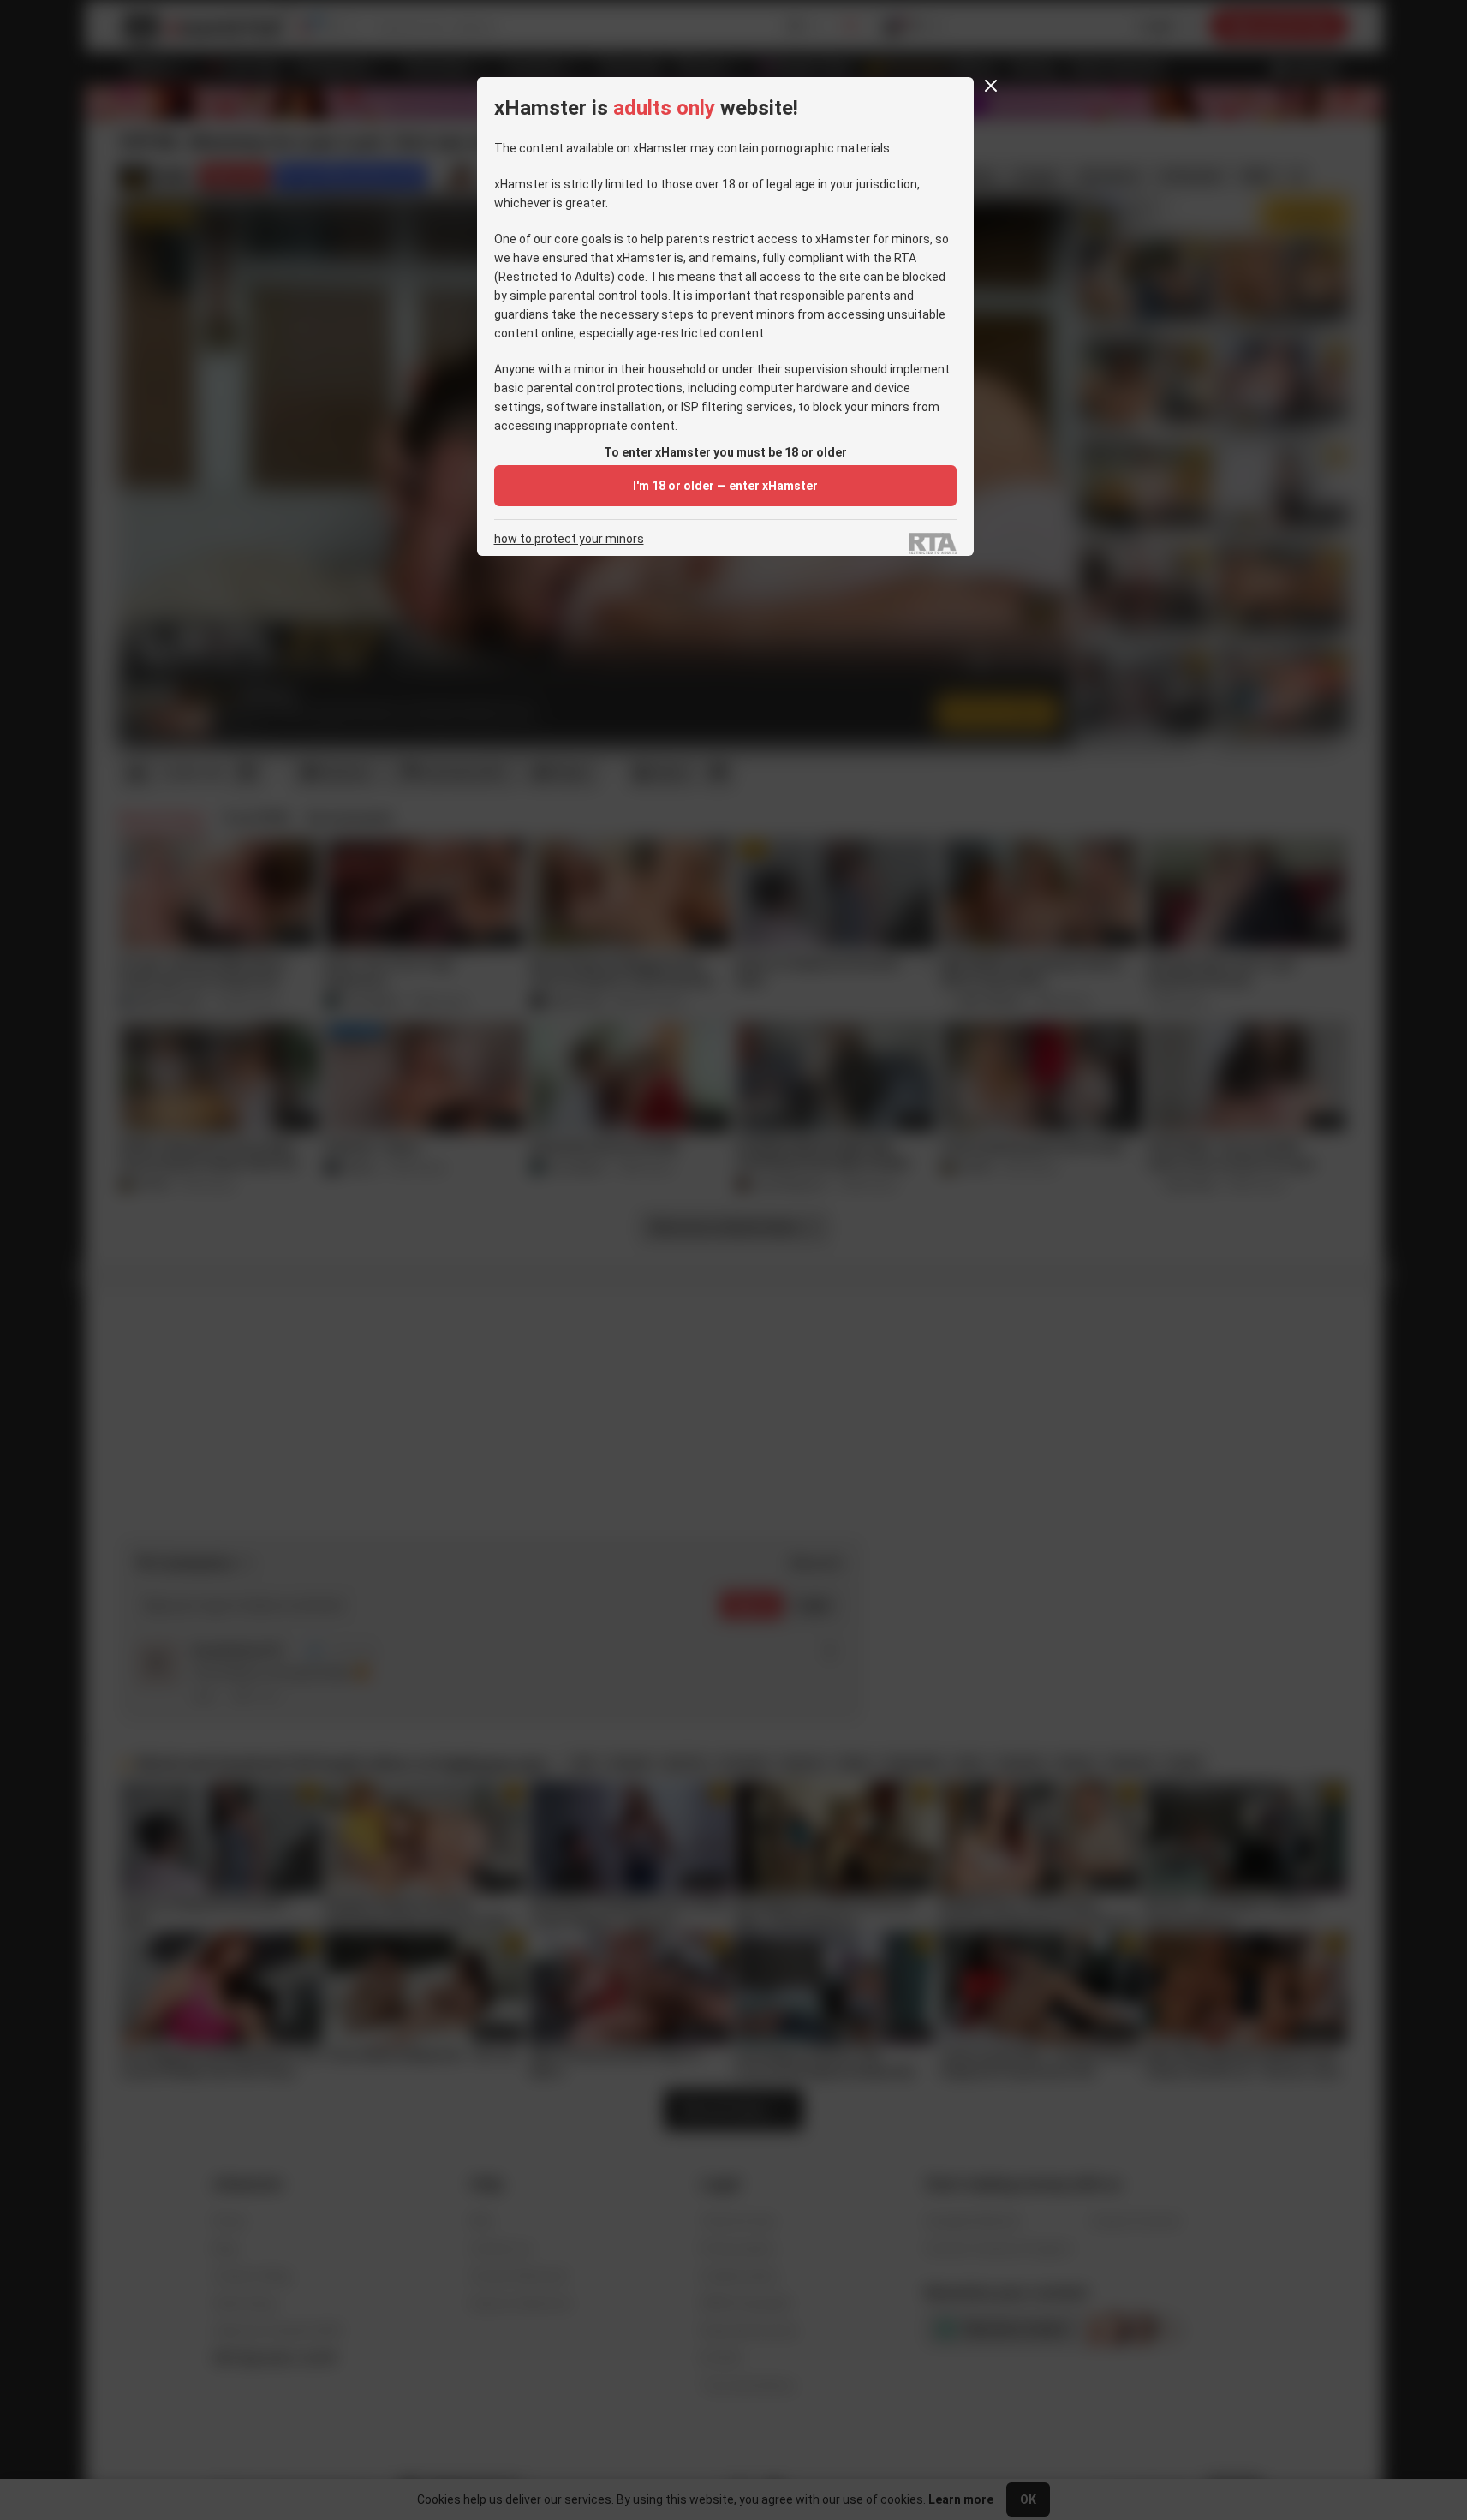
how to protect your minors (569, 539)
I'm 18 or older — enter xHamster (725, 486)
